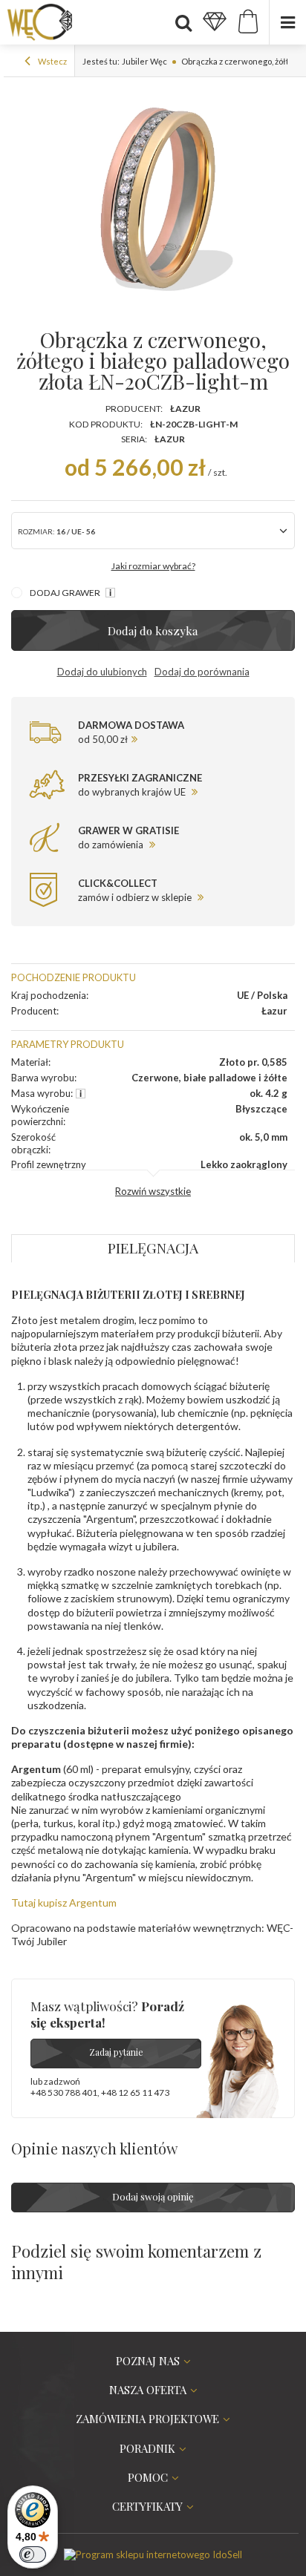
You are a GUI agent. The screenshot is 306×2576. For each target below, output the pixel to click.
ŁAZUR (170, 439)
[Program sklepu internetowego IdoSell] (153, 2554)
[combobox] (153, 531)
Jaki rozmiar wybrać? (153, 566)
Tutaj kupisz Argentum (64, 1902)
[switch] (33, 2554)
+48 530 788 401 (64, 2092)
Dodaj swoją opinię (153, 2196)
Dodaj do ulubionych (102, 672)
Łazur (185, 409)
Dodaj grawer (66, 593)
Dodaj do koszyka (153, 630)
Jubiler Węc (144, 61)
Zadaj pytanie (116, 2052)
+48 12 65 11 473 (135, 2092)
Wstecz (52, 61)
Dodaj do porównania (202, 672)
